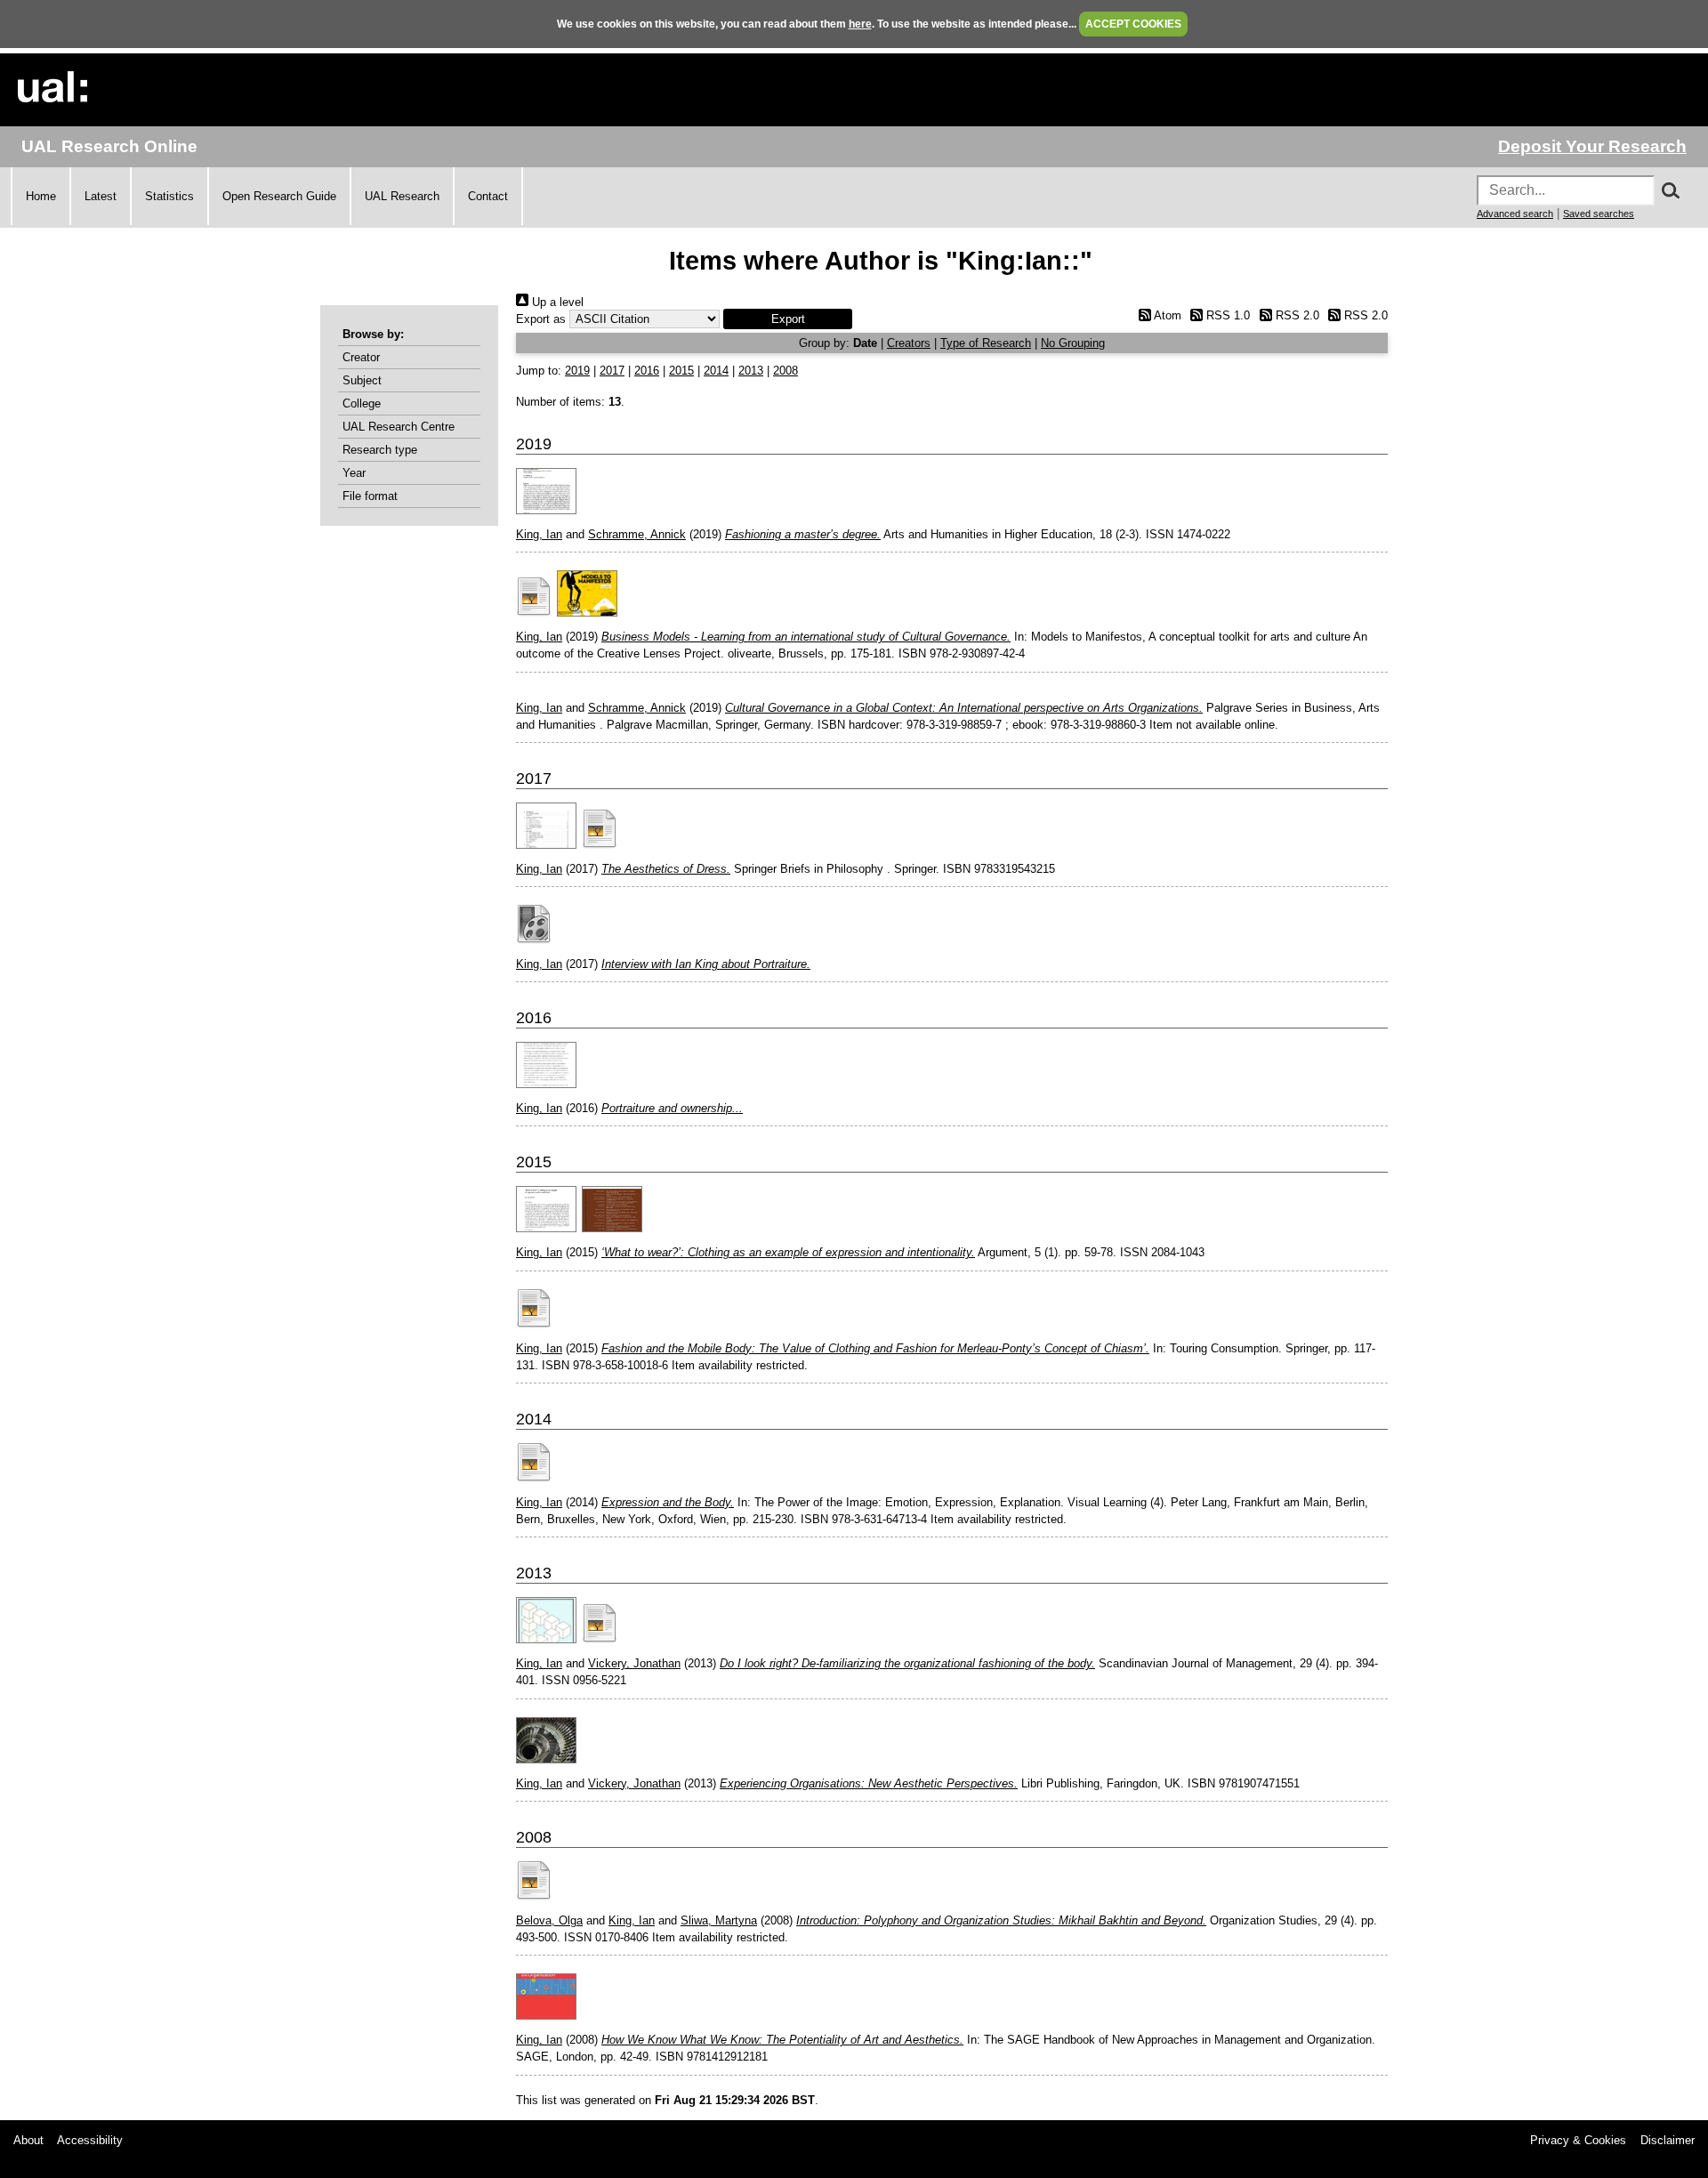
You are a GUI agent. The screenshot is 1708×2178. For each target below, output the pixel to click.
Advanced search (1515, 214)
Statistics (169, 196)
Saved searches (1599, 214)
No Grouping (1073, 343)
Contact (488, 196)
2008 (786, 371)
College (362, 403)
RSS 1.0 (1226, 315)
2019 (577, 371)
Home (41, 196)
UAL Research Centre (399, 427)
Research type (380, 450)
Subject (362, 380)
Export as (541, 319)
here (860, 24)
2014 (716, 371)
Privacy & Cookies (1578, 2140)
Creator (361, 357)
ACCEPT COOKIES (1133, 24)
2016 (647, 371)
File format (370, 496)
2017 (612, 371)
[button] (788, 319)
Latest (101, 196)
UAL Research (402, 196)
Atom (1166, 315)
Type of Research (986, 343)
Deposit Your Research (1592, 146)
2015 (681, 371)
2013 (751, 371)
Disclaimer (1668, 2140)
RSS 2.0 (1295, 315)
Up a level (556, 302)
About (28, 2140)
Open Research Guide (279, 196)
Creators (909, 343)
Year (354, 473)
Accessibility (90, 2140)
